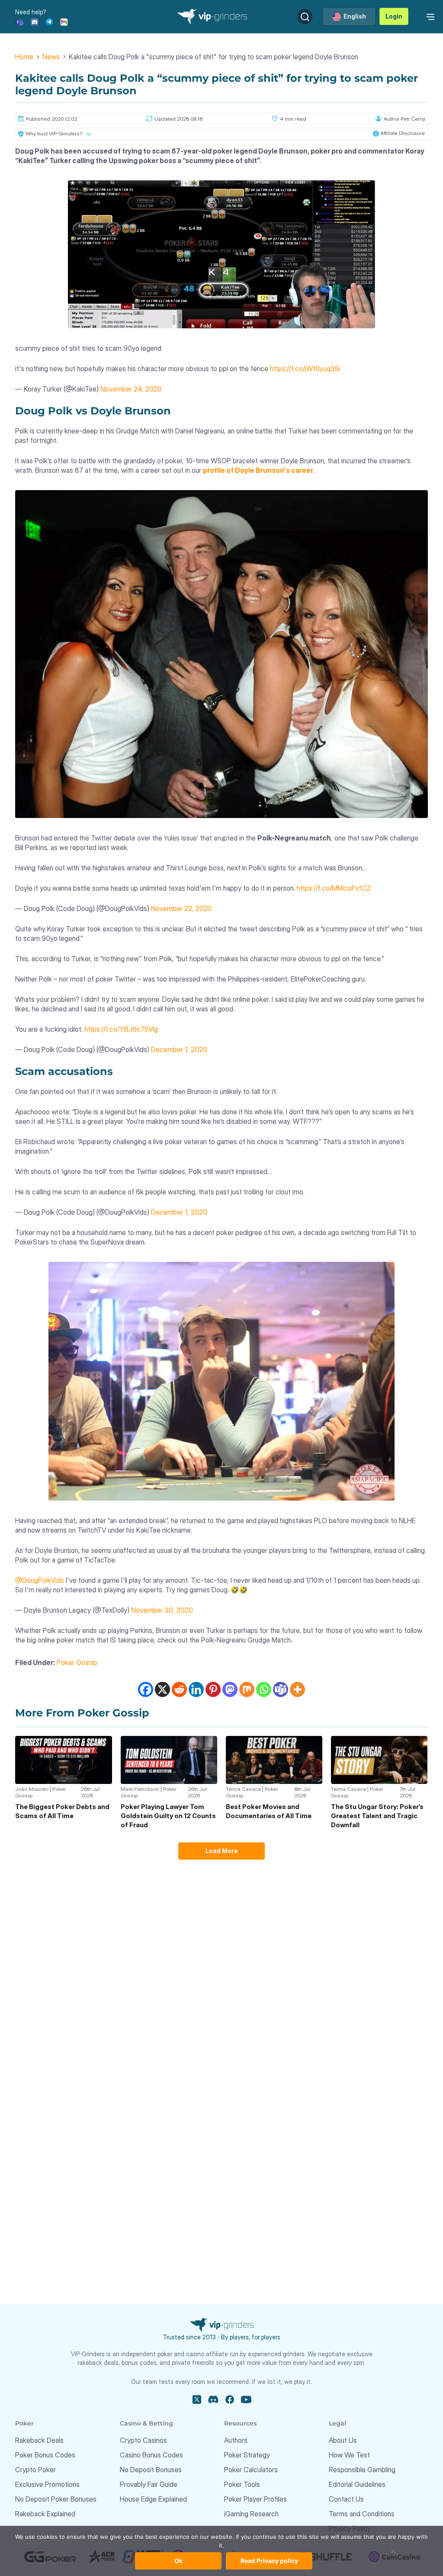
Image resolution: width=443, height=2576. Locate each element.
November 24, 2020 (131, 389)
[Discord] (35, 21)
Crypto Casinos (143, 2440)
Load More (222, 1851)
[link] (429, 16)
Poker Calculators (251, 2470)
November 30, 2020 (162, 1610)
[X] (162, 1689)
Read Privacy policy (269, 2561)
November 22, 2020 (181, 908)
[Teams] (19, 21)
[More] (297, 1689)
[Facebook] (146, 1689)
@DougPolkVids (40, 1580)
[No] (393, 2555)
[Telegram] (49, 21)
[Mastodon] (230, 1689)
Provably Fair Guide (149, 2484)
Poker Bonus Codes (45, 2455)
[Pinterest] (213, 1689)
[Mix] (247, 1689)
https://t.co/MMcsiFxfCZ (334, 888)
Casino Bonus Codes (151, 2455)
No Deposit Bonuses (151, 2470)
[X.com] (197, 2400)
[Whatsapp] (264, 1689)
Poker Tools (242, 2484)
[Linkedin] (196, 1689)
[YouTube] (246, 2400)
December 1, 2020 (179, 1049)
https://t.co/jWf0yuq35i (305, 369)
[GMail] (64, 21)
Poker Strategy (247, 2455)
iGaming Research (251, 2514)
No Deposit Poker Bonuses (56, 2499)
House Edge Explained (153, 2499)
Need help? (31, 12)
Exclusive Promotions (47, 2484)
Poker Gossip (77, 1662)
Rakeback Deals (39, 2440)
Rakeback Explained (45, 2514)
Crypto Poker (35, 2470)
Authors (236, 2440)
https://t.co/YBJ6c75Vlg (121, 1029)
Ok (178, 2561)
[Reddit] (179, 1689)
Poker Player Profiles (255, 2499)
